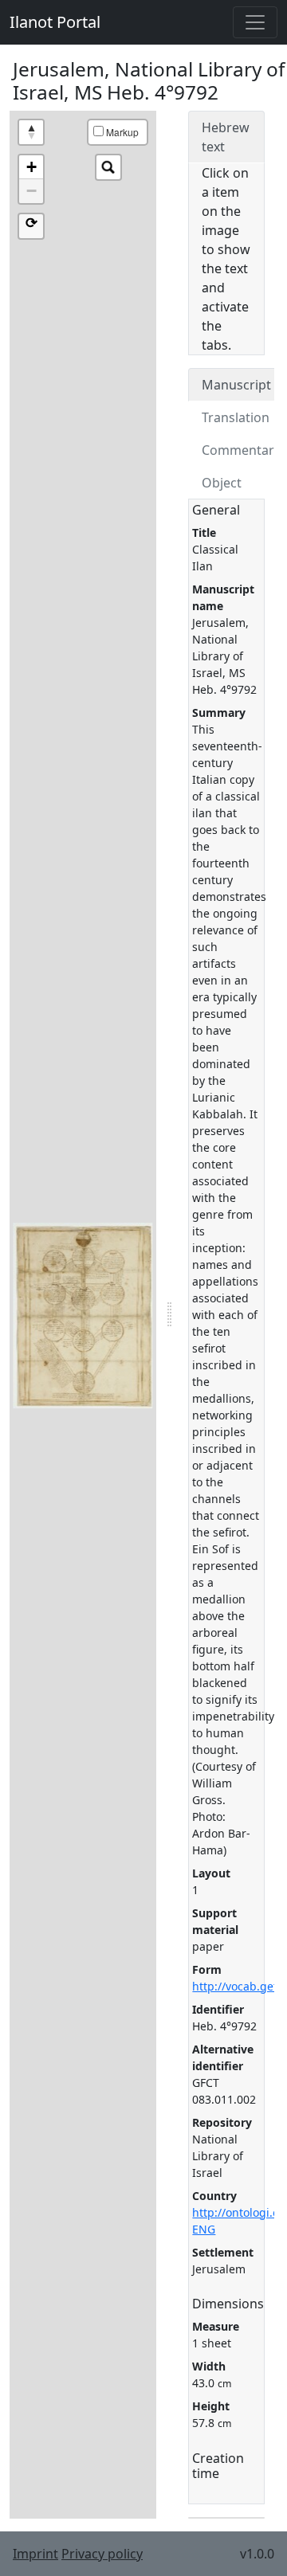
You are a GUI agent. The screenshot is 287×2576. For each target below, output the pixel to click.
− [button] (31, 191)
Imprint (35, 2554)
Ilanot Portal (55, 22)
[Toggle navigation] (255, 22)
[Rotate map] (31, 132)
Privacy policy (102, 2554)
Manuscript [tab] (236, 385)
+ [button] (31, 167)
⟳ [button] (31, 223)
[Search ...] (108, 167)
